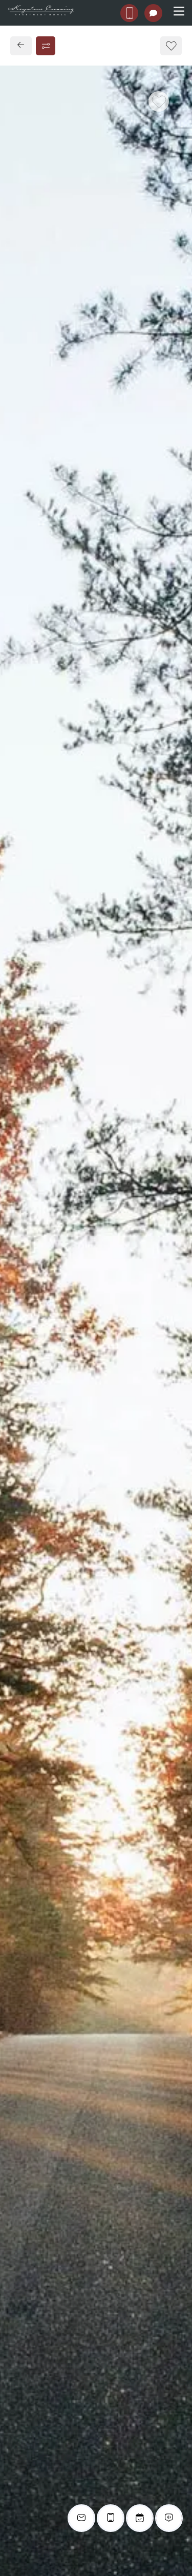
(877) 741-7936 (45, 777)
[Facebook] (24, 800)
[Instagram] (40, 800)
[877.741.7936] (129, 13)
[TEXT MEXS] (153, 13)
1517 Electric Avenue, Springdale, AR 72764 (92, 754)
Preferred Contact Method (74, 987)
